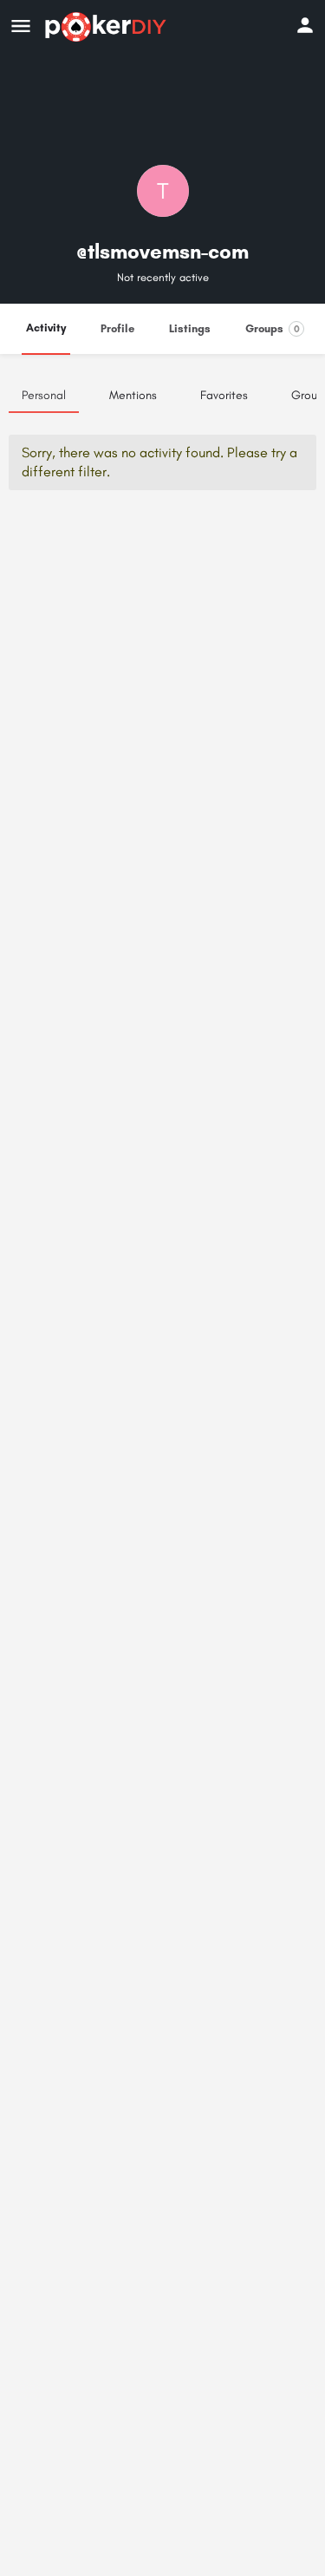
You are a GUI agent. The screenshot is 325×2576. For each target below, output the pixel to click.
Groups (273, 328)
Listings (190, 328)
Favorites (224, 395)
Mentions (133, 395)
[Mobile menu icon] (21, 27)
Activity (46, 328)
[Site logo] (108, 27)
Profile (117, 328)
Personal (44, 395)
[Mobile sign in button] (305, 25)
